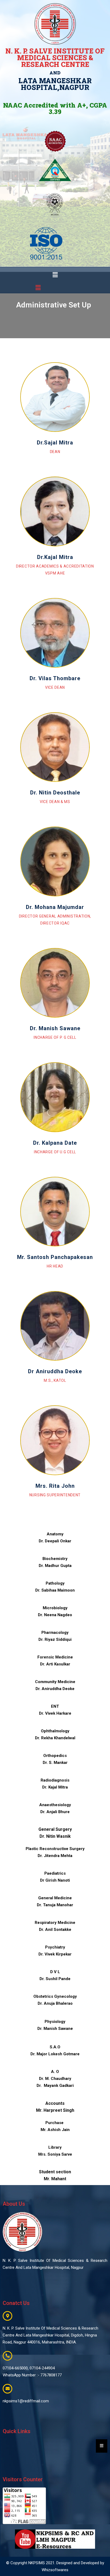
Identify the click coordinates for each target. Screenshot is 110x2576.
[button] (55, 275)
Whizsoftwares (55, 2570)
